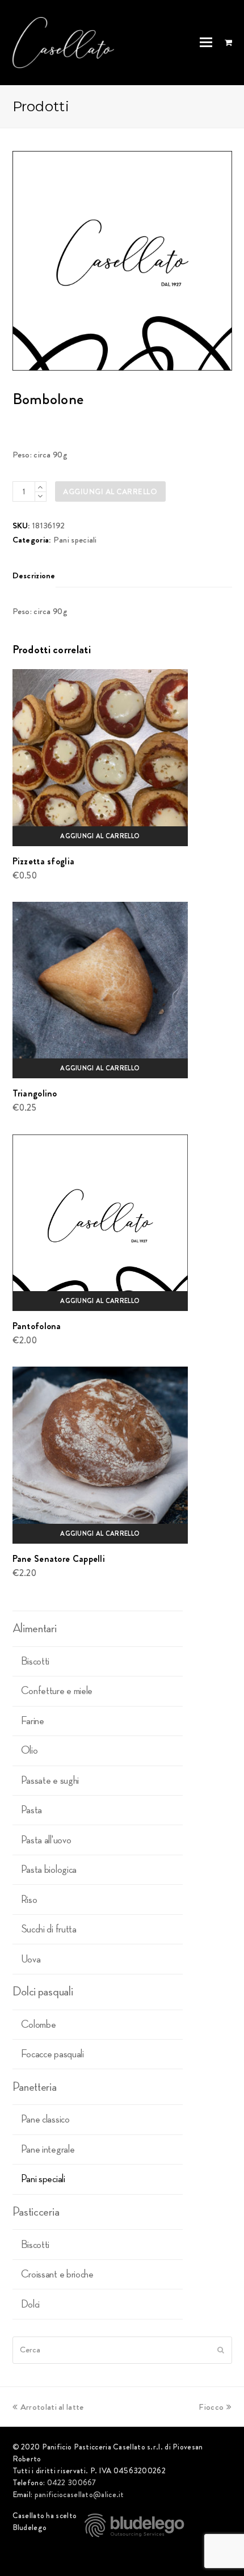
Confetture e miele (57, 1691)
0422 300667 (72, 2482)
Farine (33, 1721)
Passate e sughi (50, 1780)
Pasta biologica (49, 1869)
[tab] (34, 575)
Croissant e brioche (57, 2274)
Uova (31, 1959)
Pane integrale (48, 2149)
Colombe (39, 2024)
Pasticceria (36, 2212)
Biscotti (35, 1661)
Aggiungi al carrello (110, 491)
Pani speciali (75, 540)
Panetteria (35, 2087)
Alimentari (35, 1628)
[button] (206, 43)
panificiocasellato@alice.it (79, 2494)
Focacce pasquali (52, 2054)
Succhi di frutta (49, 1929)
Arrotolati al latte (52, 2407)
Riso (29, 1900)
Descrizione (34, 575)
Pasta (32, 1810)
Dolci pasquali (43, 1991)
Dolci (31, 2304)
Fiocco (211, 2407)
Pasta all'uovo (46, 1840)
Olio (30, 1750)
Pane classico (45, 2119)
